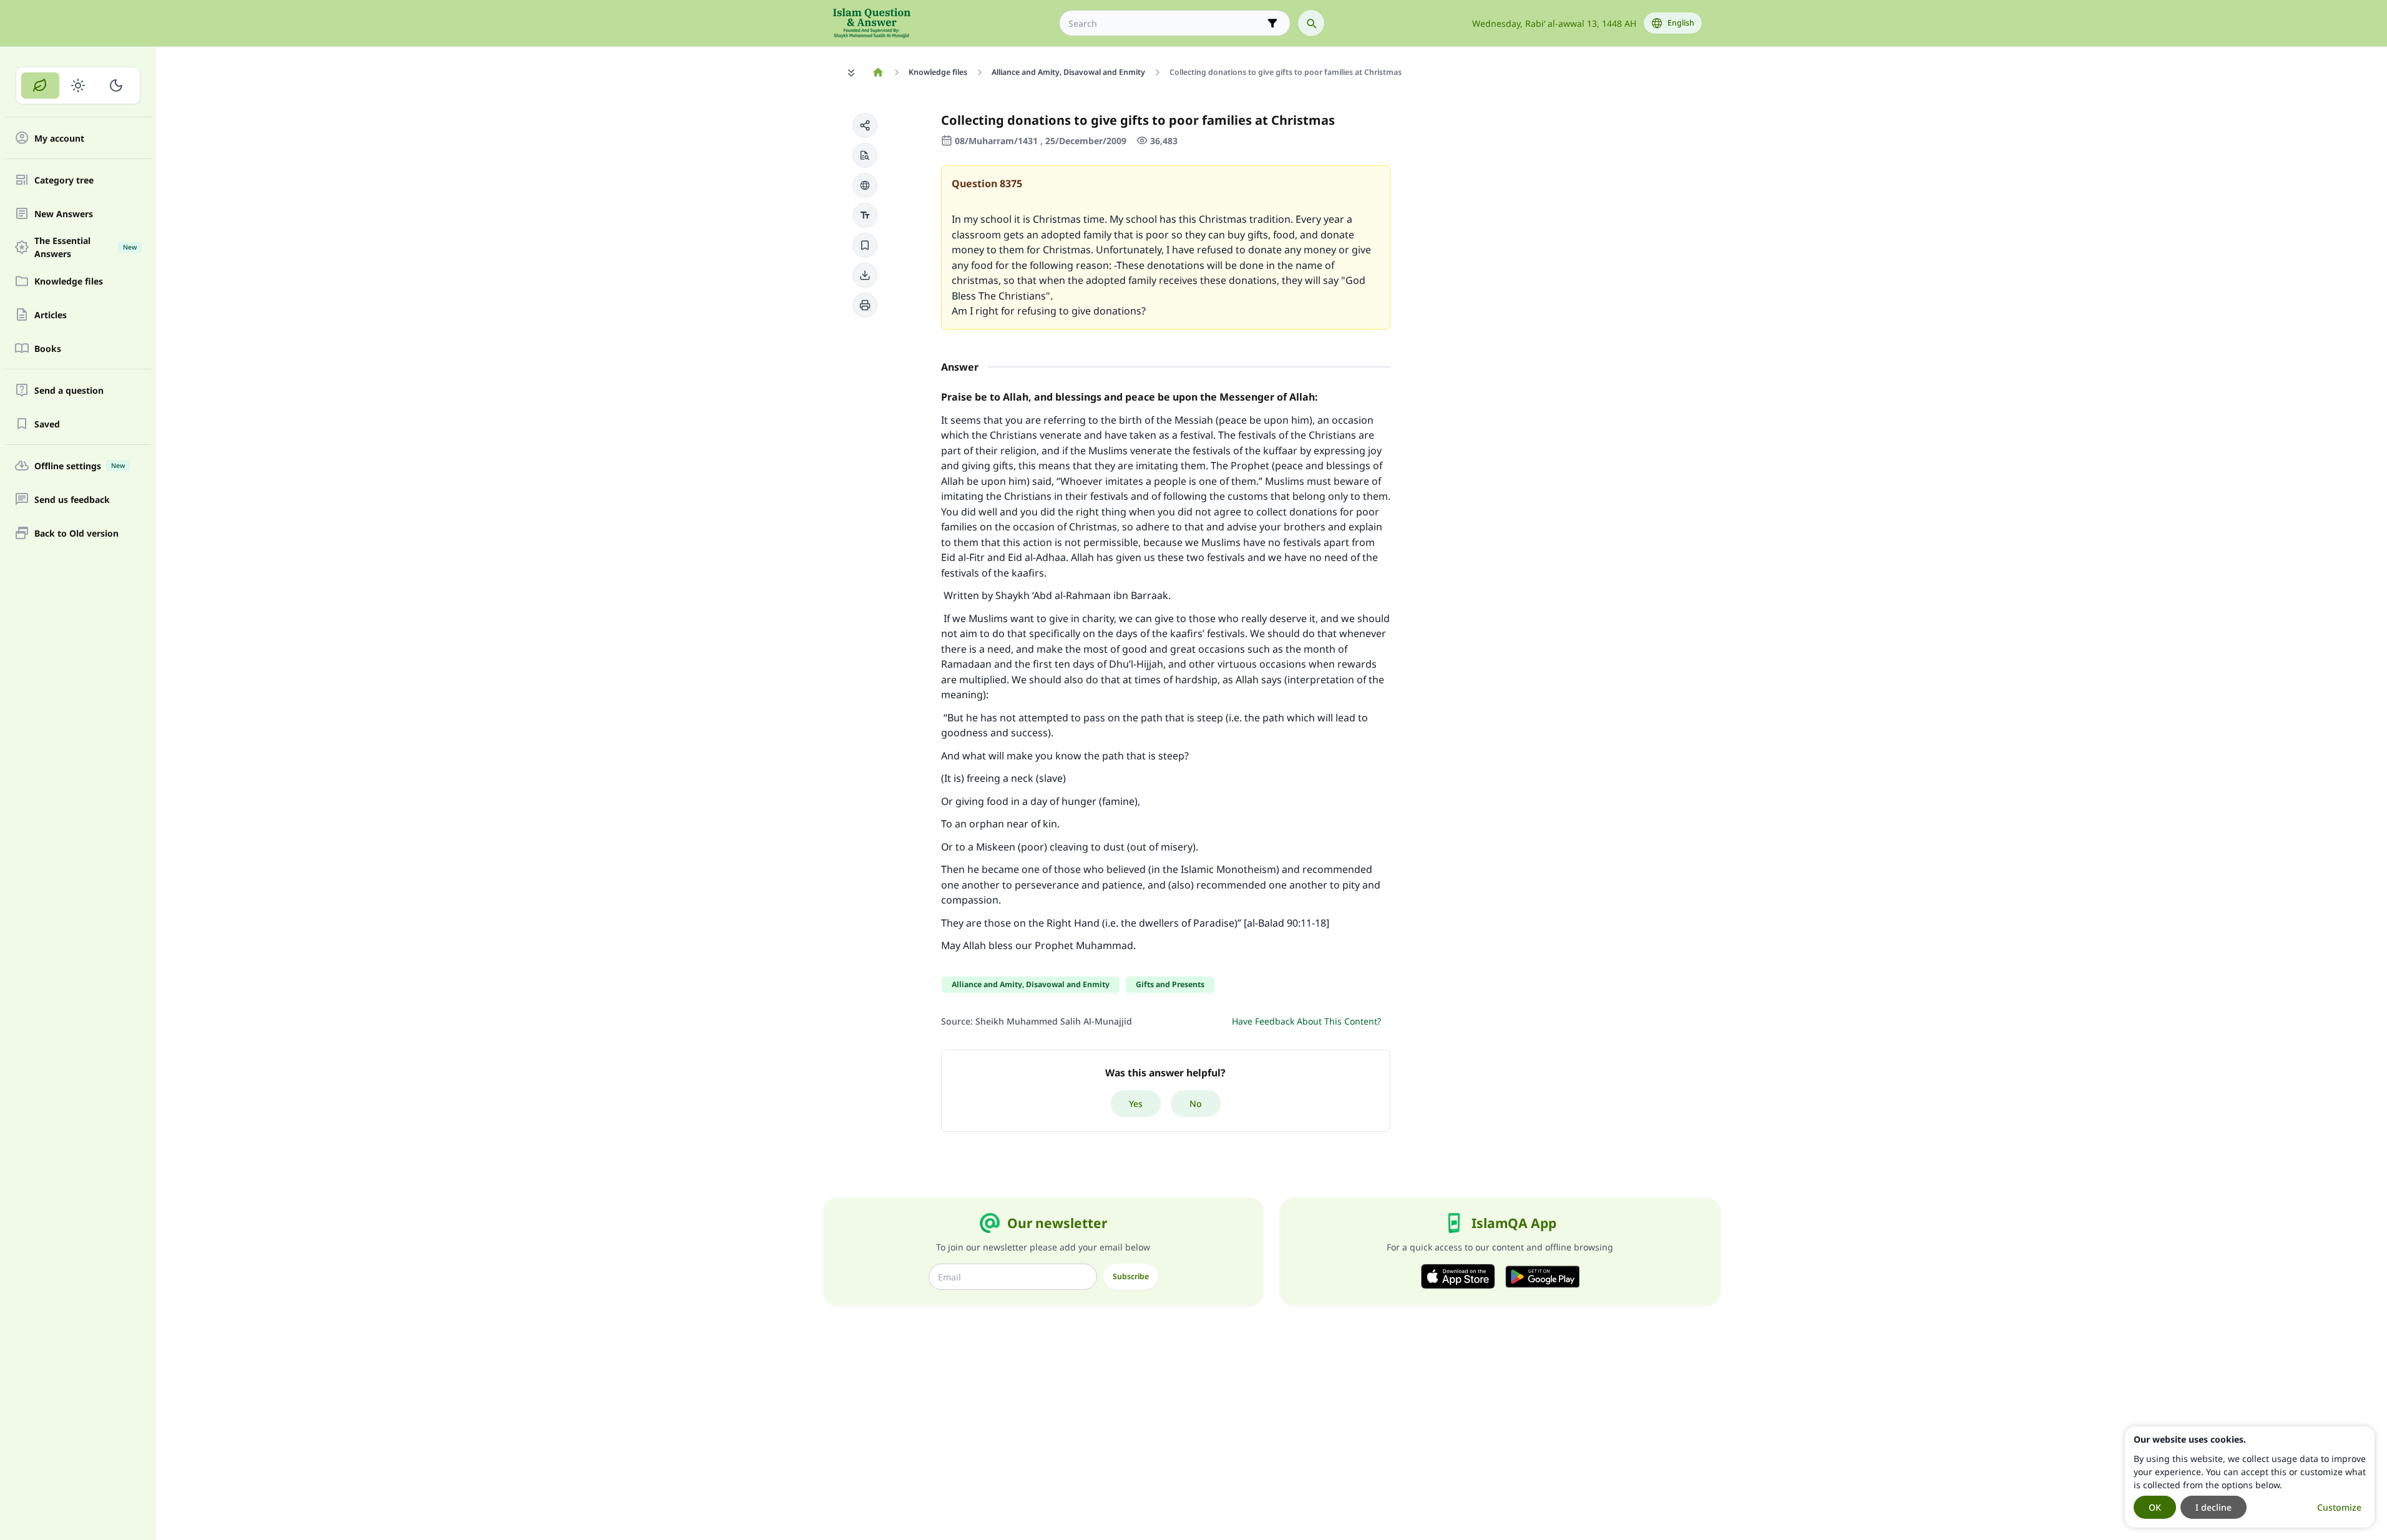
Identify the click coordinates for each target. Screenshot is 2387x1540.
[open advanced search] (1272, 23)
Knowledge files (69, 281)
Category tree (64, 180)
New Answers (64, 214)
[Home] (878, 72)
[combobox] (1166, 23)
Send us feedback (72, 500)
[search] (1311, 23)
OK (2155, 1507)
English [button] (1681, 23)
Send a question (69, 390)
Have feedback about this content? (1306, 1021)
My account (59, 138)
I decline (2214, 1507)
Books (48, 348)
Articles (51, 315)
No (1196, 1104)
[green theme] (40, 85)
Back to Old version (76, 533)
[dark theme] (116, 85)
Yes (1136, 1104)
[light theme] (78, 85)
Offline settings (80, 466)
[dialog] (2250, 1477)
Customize (2339, 1507)
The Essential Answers (85, 247)
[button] (865, 125)
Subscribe (1131, 1276)
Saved (47, 424)
